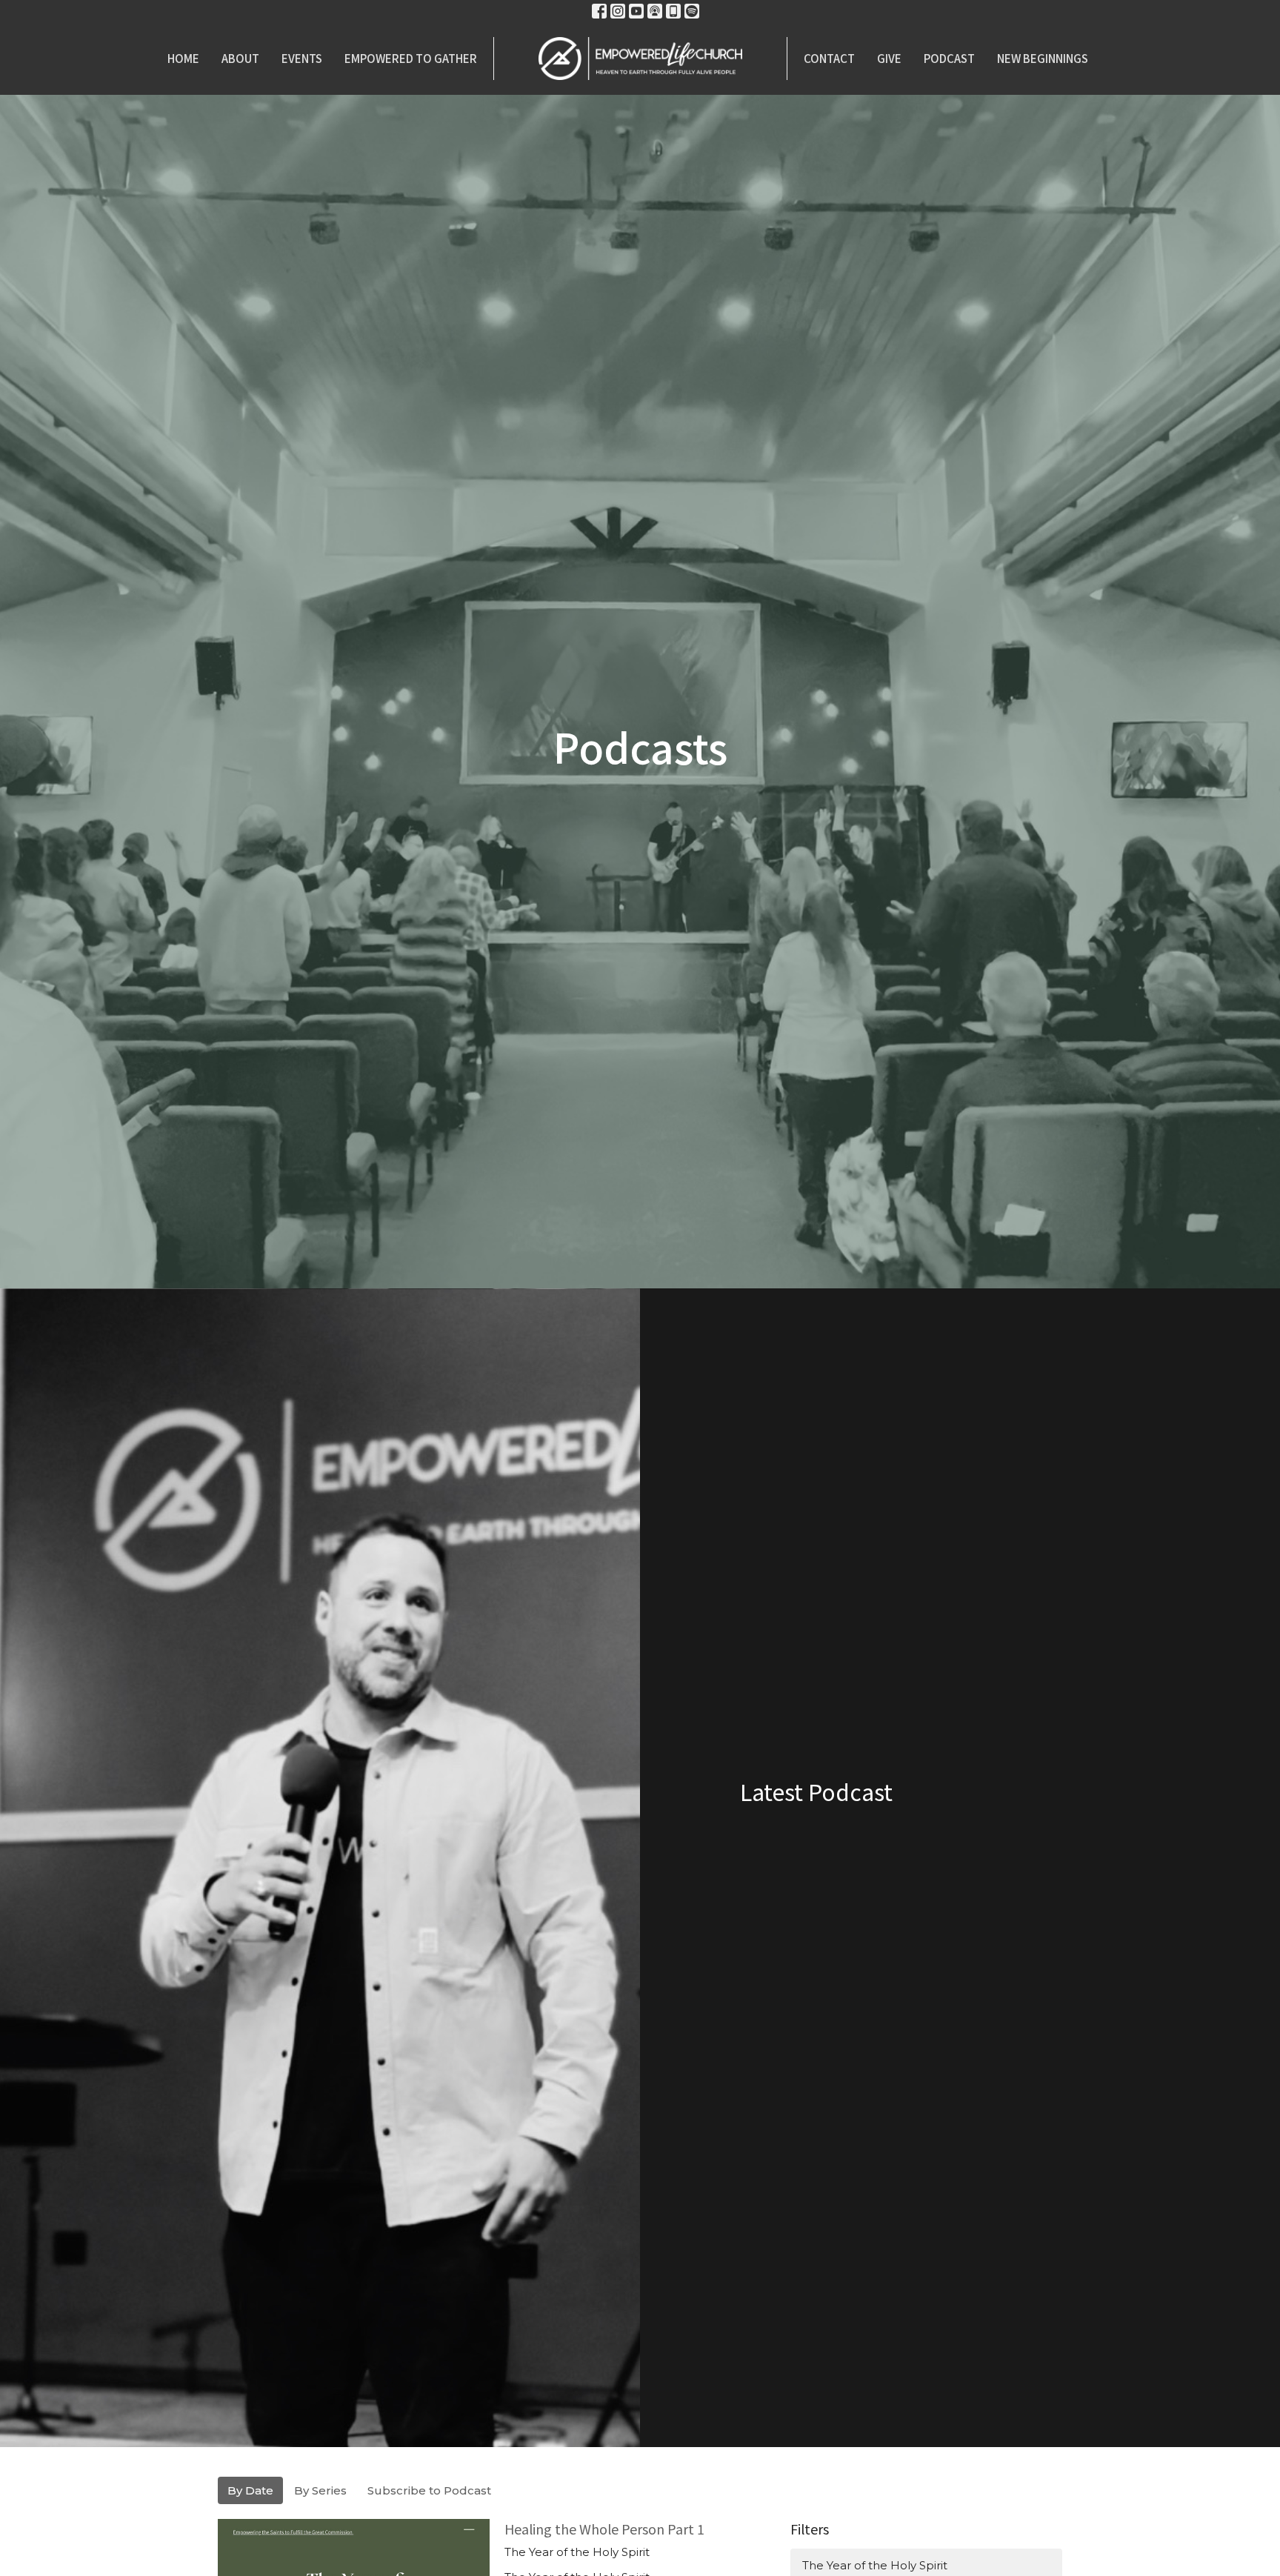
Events (302, 58)
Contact (829, 58)
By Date (250, 2490)
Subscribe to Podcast (429, 2490)
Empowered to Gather (411, 58)
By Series (320, 2490)
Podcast (949, 58)
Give (889, 58)
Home (183, 58)
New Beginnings (1043, 58)
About (240, 58)
